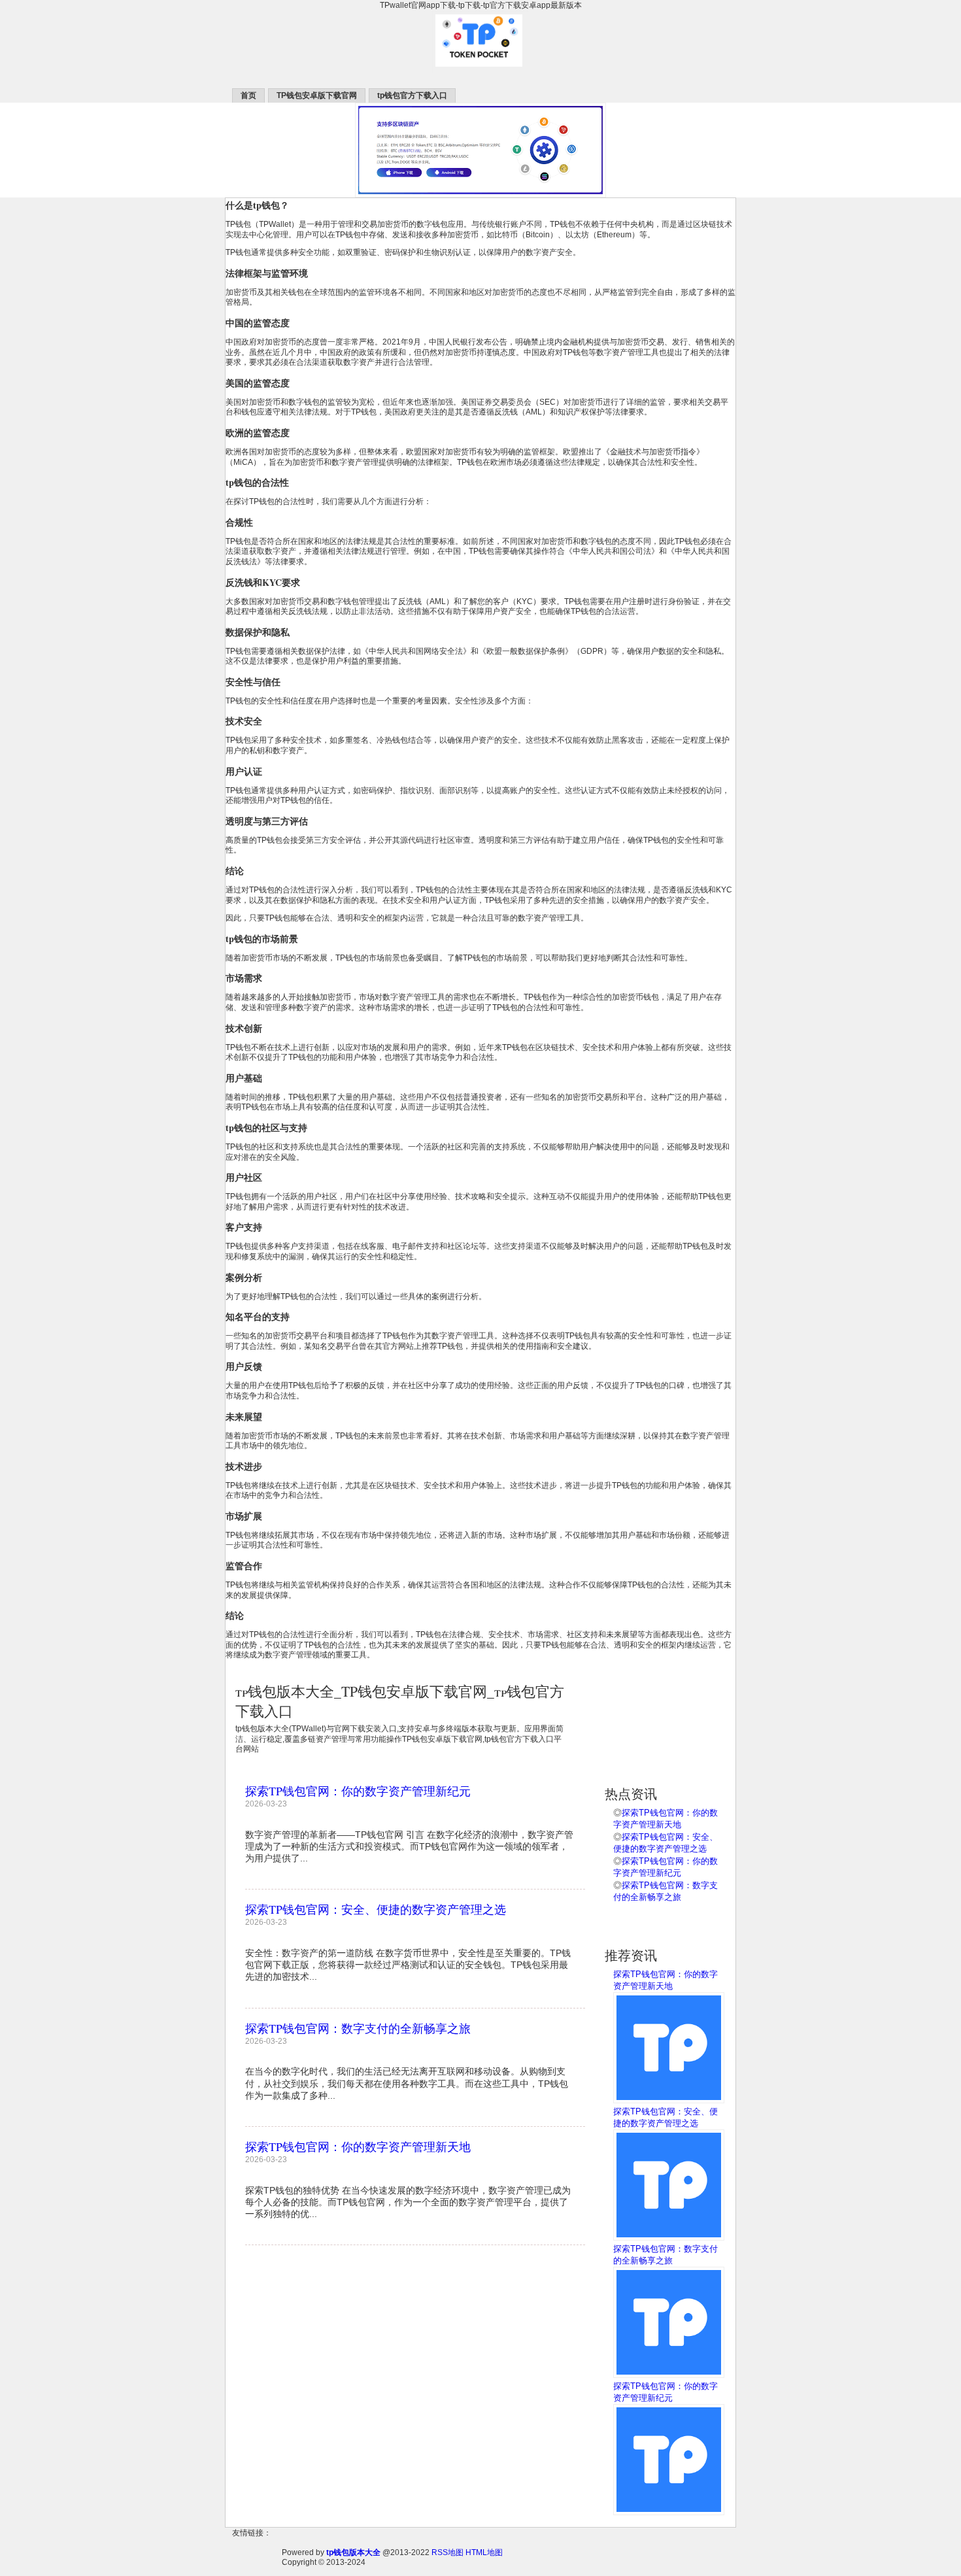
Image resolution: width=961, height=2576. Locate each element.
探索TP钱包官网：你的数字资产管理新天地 (358, 2146)
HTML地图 (484, 2552)
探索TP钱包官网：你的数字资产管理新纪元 (358, 1791)
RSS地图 (447, 2552)
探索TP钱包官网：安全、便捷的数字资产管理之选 (376, 1909)
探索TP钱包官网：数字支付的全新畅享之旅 (358, 2028)
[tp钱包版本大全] (480, 71)
